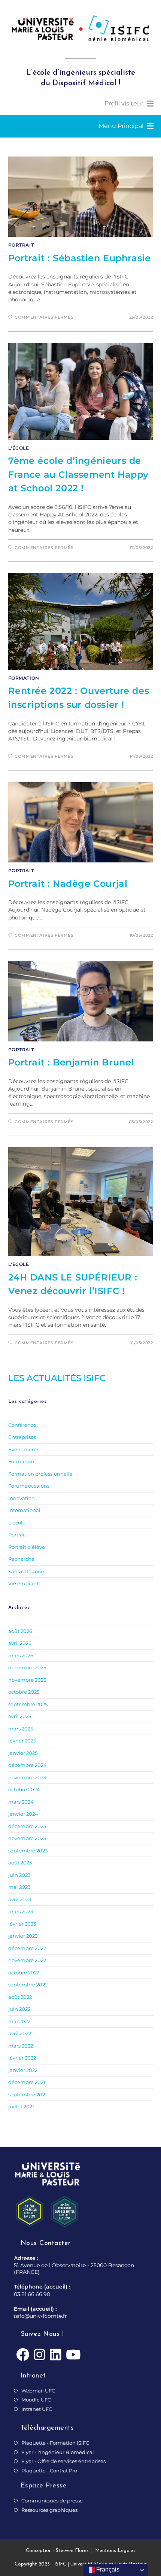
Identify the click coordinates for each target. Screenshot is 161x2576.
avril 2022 (20, 2033)
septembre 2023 (28, 1851)
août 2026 (20, 1631)
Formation (24, 678)
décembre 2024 (28, 1765)
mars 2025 (21, 1729)
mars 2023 (21, 1911)
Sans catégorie (26, 1571)
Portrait (21, 245)
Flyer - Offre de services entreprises (63, 2461)
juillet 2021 (21, 2107)
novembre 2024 (28, 1777)
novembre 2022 (27, 1960)
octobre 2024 (24, 1789)
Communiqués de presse (52, 2501)
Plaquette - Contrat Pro (49, 2471)
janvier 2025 (23, 1753)
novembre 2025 (27, 1680)
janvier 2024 (23, 1814)
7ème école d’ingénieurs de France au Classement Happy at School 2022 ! (79, 474)
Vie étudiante (25, 1583)
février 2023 (22, 1924)
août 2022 (20, 1997)
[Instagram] (40, 2355)
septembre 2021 (28, 2095)
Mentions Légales (115, 2551)
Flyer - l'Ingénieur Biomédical (58, 2452)
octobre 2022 (24, 1973)
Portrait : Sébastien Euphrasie (80, 258)
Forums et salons (29, 1486)
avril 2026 (20, 1643)
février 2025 (22, 1741)
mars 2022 (21, 2046)
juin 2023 (19, 1875)
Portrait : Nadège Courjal (68, 884)
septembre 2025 (28, 1704)
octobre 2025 (24, 1692)
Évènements (24, 1449)
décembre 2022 (27, 1948)
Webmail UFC (38, 2391)
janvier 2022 (23, 2070)
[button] (124, 104)
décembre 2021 (27, 2082)
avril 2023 (20, 1899)
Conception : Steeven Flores (57, 2551)
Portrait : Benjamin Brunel (71, 1062)
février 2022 (22, 2058)
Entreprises (22, 1437)
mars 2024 (21, 1802)
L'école (19, 448)
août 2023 (20, 1863)
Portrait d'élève (27, 1547)
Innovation (22, 1498)
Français (107, 2569)
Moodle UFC (36, 2400)
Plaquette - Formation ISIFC (55, 2443)
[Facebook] (23, 2355)
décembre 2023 (27, 1826)
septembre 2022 (28, 1985)
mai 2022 (19, 2021)
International (24, 1510)
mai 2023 (19, 1887)
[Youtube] (73, 2355)
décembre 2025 (27, 1667)
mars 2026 (21, 1655)
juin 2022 (19, 2009)
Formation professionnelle (40, 1474)
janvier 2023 (23, 1936)
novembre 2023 (27, 1838)
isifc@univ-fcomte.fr (40, 2316)
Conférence (22, 1425)
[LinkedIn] (56, 2355)
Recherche (21, 1559)
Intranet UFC (37, 2409)
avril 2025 (20, 1716)
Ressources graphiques (49, 2510)
